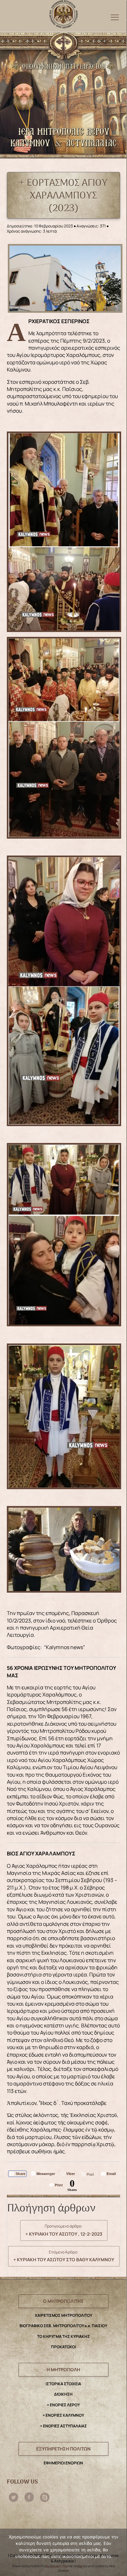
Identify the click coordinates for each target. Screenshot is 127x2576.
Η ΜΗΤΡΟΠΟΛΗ (63, 2369)
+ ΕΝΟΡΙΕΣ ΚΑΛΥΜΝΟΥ (63, 2415)
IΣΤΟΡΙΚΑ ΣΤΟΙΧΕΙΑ (63, 2384)
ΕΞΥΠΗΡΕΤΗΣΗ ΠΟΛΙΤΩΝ (63, 2449)
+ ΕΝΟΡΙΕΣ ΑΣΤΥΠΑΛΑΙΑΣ (63, 2426)
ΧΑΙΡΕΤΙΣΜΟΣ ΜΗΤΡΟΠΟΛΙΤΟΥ (63, 2315)
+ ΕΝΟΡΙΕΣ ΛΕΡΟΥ (63, 2405)
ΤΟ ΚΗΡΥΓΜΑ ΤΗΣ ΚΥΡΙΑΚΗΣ (63, 2336)
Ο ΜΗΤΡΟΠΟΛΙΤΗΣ (63, 2301)
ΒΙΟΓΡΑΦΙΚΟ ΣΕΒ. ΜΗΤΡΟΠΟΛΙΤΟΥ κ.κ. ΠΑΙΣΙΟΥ (63, 2326)
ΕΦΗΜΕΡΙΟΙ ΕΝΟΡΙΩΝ (63, 2463)
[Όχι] (119, 2553)
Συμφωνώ (57, 2566)
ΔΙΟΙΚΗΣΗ (63, 2394)
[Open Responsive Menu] (115, 17)
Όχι (81, 2566)
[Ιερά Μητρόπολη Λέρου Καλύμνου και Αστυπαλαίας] (63, 13)
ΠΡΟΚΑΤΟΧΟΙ (63, 2347)
